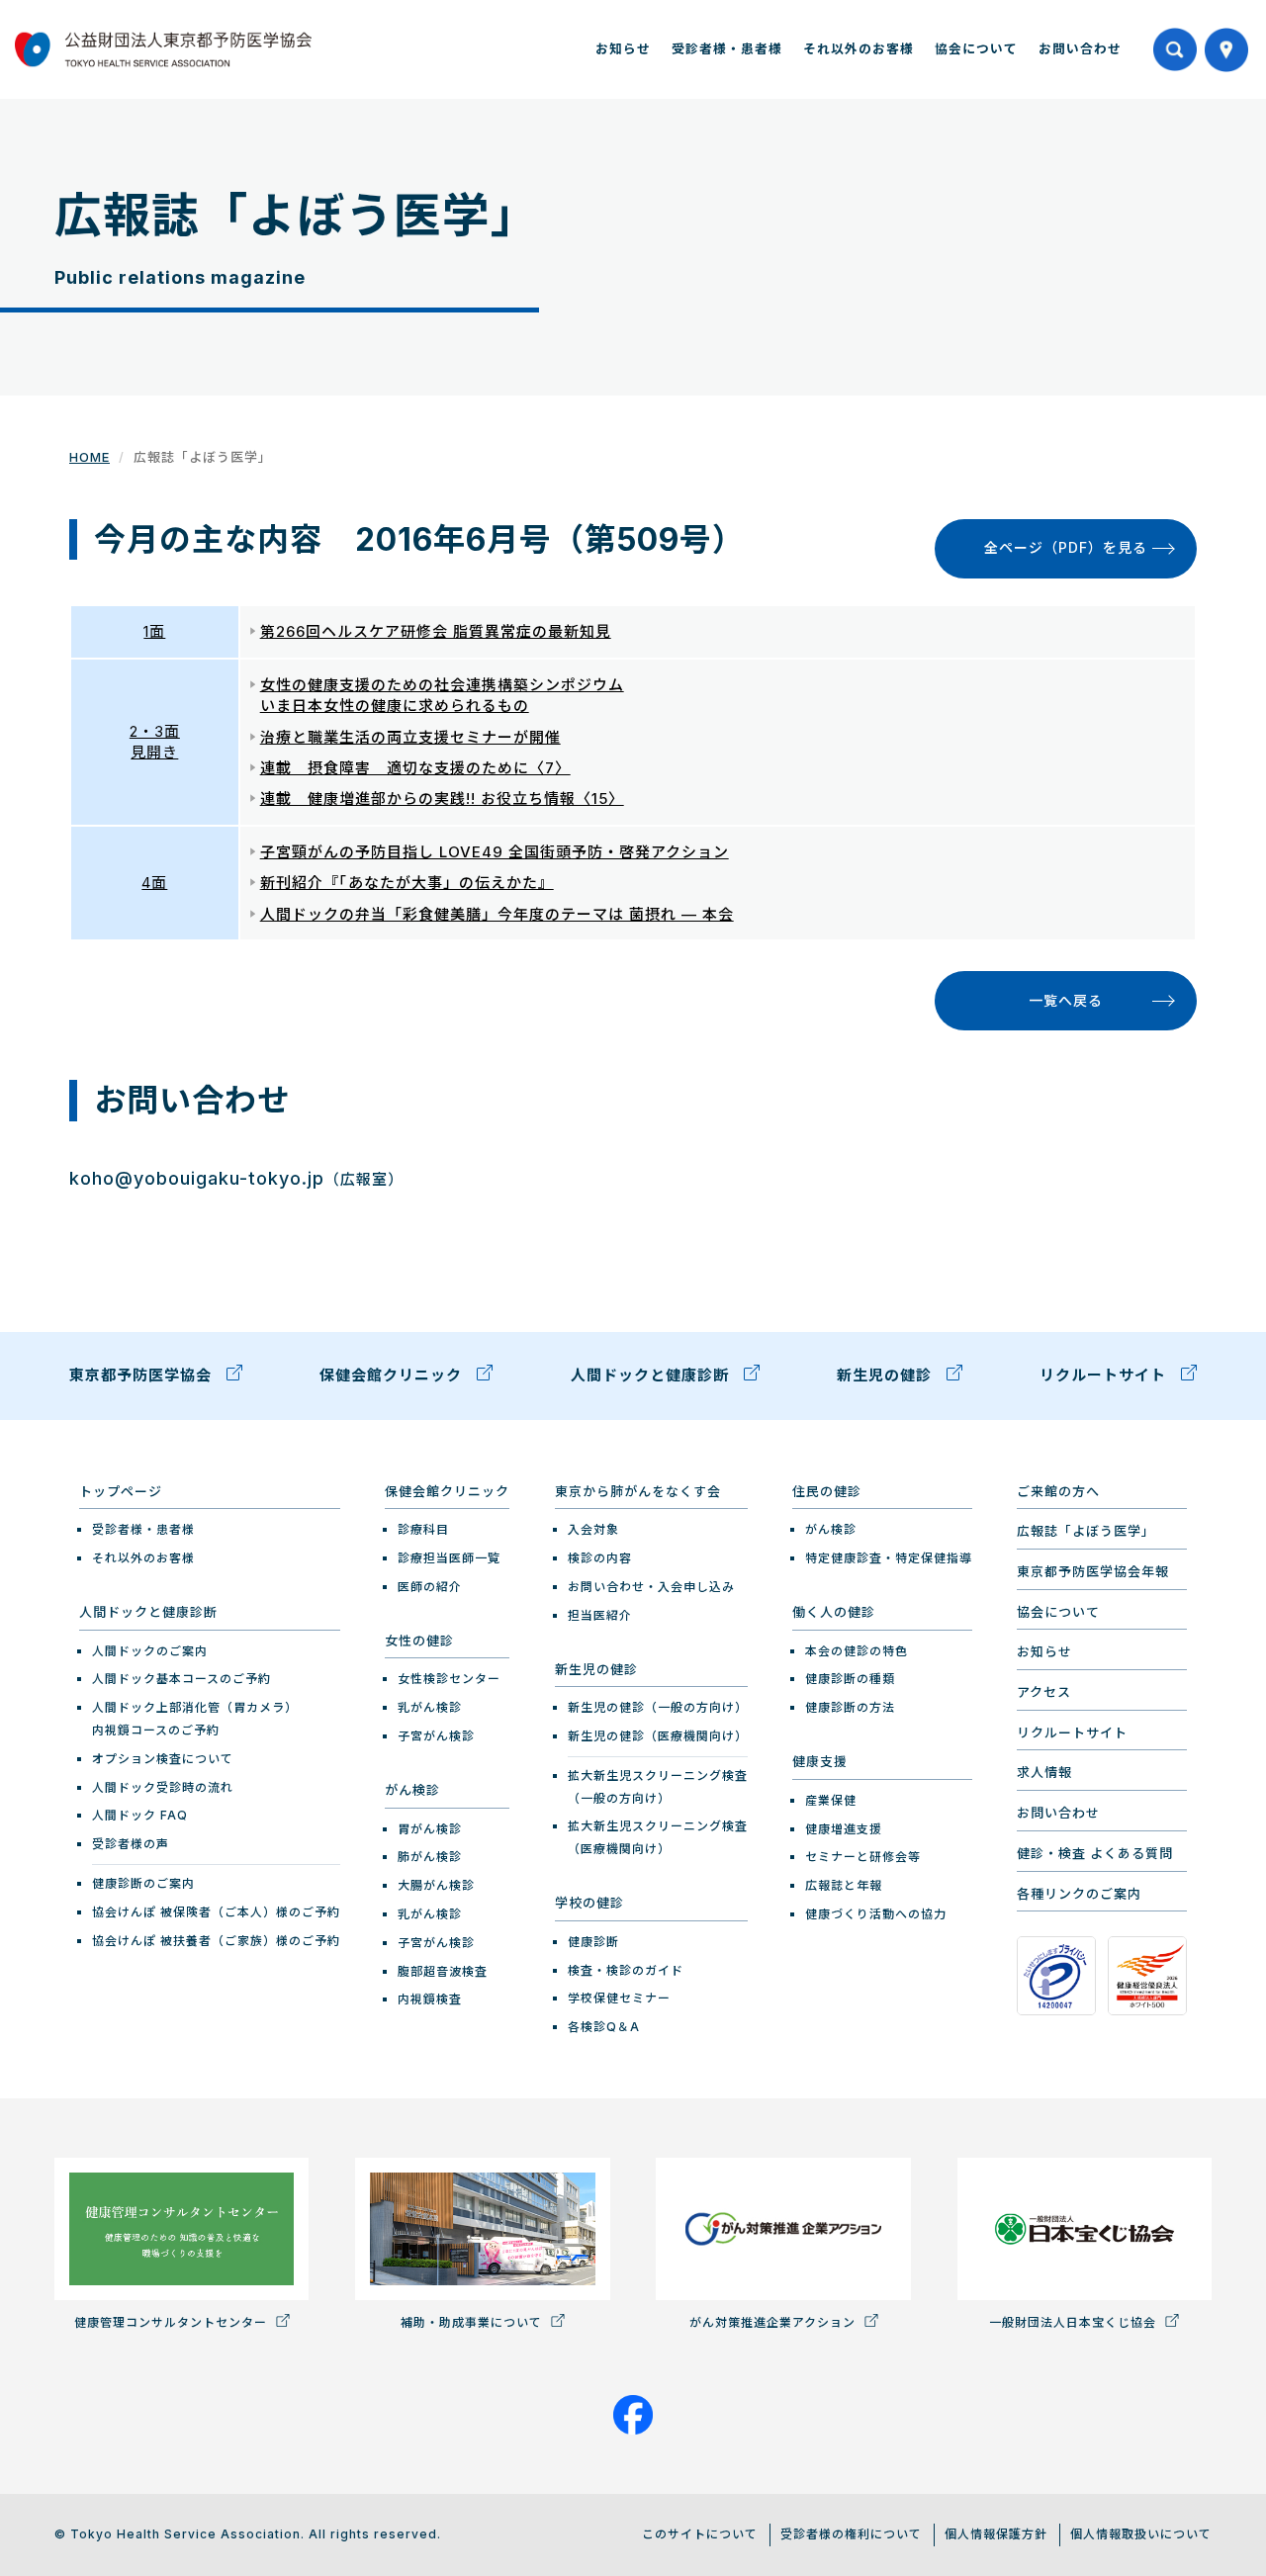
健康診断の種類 (850, 1679)
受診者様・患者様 (727, 49)
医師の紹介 (430, 1587)
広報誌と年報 (844, 1885)
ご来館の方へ (1058, 1491)
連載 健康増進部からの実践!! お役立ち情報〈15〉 (442, 799)
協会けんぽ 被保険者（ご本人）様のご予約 (216, 1912)
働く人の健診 (834, 1612)
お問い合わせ (1080, 49)
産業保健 (831, 1800)
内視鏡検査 (430, 1999)
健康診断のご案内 (143, 1883)
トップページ (121, 1491)
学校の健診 (589, 1903)
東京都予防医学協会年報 (1093, 1571)
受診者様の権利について (851, 2534)
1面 (154, 631)
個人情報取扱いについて (1141, 2534)
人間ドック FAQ (140, 1815)
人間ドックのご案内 (150, 1651)
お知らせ (623, 49)
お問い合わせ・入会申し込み (651, 1587)
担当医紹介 (600, 1615)
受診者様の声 (131, 1844)
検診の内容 (600, 1558)
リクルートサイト (1105, 1375)
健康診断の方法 (850, 1707)
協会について (976, 49)
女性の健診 (419, 1641)
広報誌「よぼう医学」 (1086, 1531)
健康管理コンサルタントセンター (173, 2322)
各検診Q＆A (604, 2027)
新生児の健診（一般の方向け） (658, 1707)
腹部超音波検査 (443, 1971)
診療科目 (423, 1529)
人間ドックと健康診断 (652, 1375)
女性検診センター (449, 1679)
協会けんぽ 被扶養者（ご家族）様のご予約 (216, 1941)
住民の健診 (827, 1491)
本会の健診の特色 (857, 1651)
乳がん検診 (430, 1707)
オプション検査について (163, 1759)
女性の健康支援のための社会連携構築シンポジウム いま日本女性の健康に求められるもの (442, 695)
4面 (154, 883)
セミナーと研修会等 (863, 1857)
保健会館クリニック (393, 1375)
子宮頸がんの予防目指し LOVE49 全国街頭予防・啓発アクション (495, 852)
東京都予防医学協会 (143, 1375)
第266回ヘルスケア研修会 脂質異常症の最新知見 (436, 631)
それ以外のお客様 (859, 49)
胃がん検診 (430, 1829)
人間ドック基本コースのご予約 (181, 1679)
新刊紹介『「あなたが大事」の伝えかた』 (407, 883)
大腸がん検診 (436, 1885)
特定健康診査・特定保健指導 (889, 1558)
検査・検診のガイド (626, 1970)
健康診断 (593, 1942)
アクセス (1044, 1692)
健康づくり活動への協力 (876, 1914)
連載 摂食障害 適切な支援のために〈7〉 (415, 768)
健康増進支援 (844, 1829)
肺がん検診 (430, 1857)
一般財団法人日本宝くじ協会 (1075, 2322)
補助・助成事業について (473, 2322)
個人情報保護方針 (996, 2534)
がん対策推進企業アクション (774, 2322)
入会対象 (593, 1529)
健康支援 (820, 1761)
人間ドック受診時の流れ (163, 1787)
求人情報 (1044, 1772)
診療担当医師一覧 (449, 1558)
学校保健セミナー (619, 1998)
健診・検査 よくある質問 (1095, 1853)
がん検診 (412, 1790)
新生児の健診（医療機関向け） (658, 1736)
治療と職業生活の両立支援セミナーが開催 (410, 737)
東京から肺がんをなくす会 (638, 1491)
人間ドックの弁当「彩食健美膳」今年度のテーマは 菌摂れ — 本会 (497, 914)
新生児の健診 (887, 1375)
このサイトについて (700, 2534)
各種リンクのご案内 (1079, 1894)
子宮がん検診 (436, 1736)
